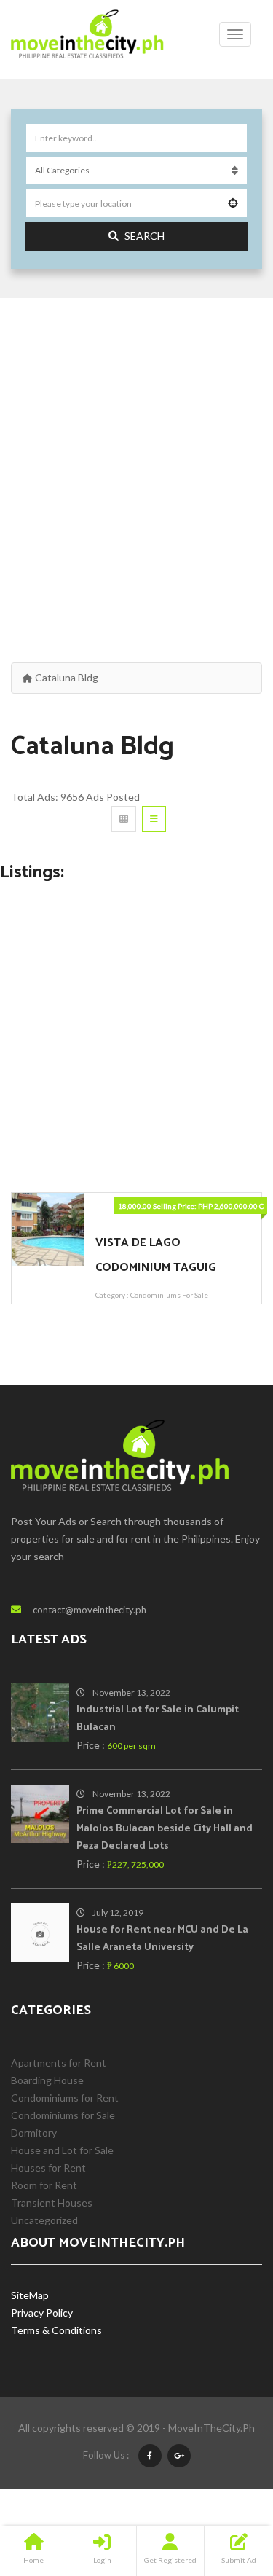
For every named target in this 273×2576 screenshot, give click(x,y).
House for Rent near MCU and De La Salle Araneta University (162, 1939)
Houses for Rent (48, 2168)
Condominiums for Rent (65, 2098)
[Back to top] (226, 2485)
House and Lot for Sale (62, 2150)
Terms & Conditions (56, 2330)
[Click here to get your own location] (233, 203)
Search (145, 236)
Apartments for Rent (59, 2063)
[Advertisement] (136, 464)
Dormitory (34, 2133)
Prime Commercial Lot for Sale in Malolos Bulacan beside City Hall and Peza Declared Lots (165, 1829)
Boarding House (47, 2080)
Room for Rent (44, 2185)
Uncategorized (44, 2220)
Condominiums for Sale (169, 1295)
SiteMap (30, 2295)
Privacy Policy (42, 2313)
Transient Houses (52, 2203)
